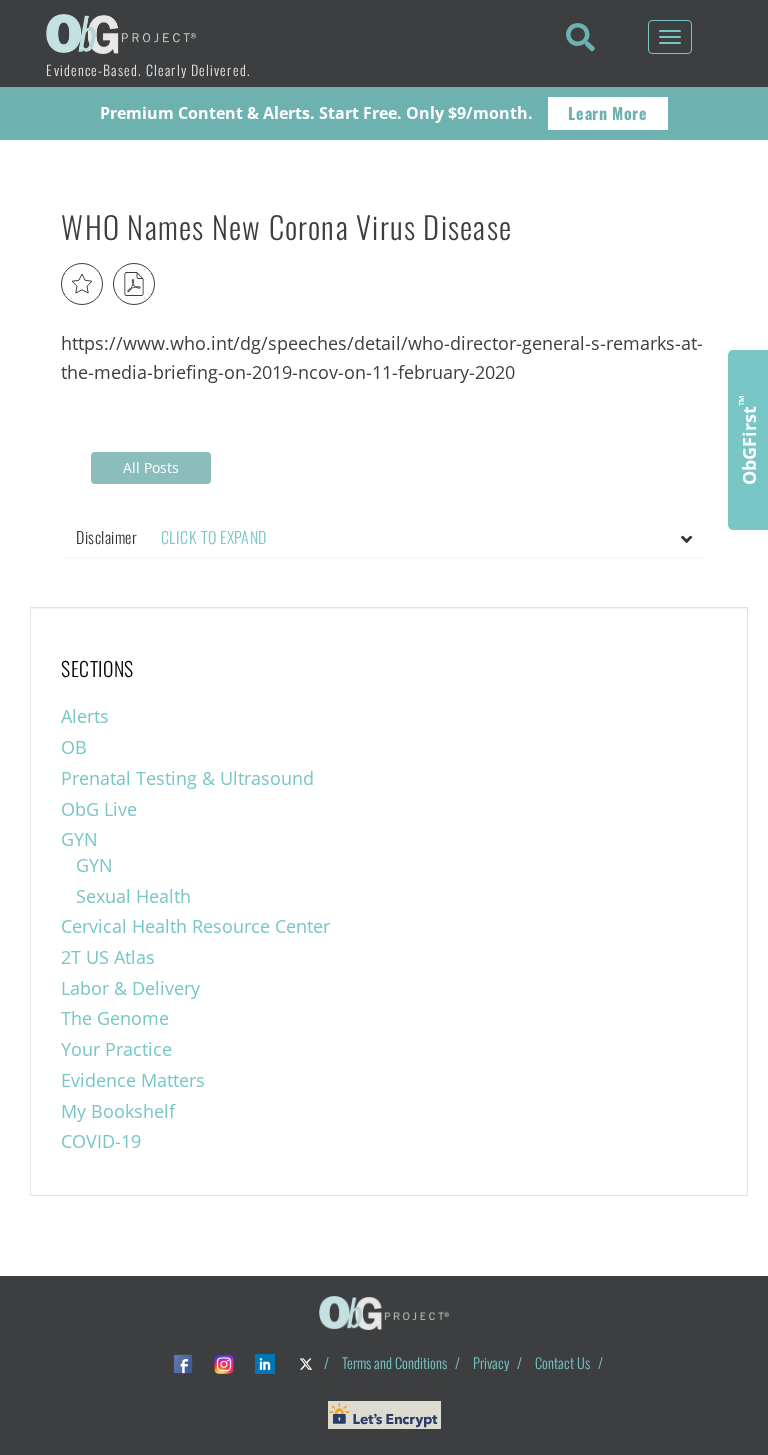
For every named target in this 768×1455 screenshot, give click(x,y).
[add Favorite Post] (82, 284)
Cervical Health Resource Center (195, 926)
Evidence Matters (133, 1080)
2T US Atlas (108, 957)
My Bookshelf (118, 1111)
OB (74, 747)
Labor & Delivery (130, 988)
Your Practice (116, 1049)
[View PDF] (134, 284)
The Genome (115, 1018)
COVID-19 (101, 1141)
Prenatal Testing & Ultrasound (187, 778)
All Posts (151, 467)
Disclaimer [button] (171, 537)
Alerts (85, 716)
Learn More (607, 113)
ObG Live (99, 809)
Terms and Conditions (394, 1362)
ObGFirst (748, 440)
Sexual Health (133, 896)
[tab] (383, 538)
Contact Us (562, 1362)
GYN (79, 839)
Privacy (491, 1362)
